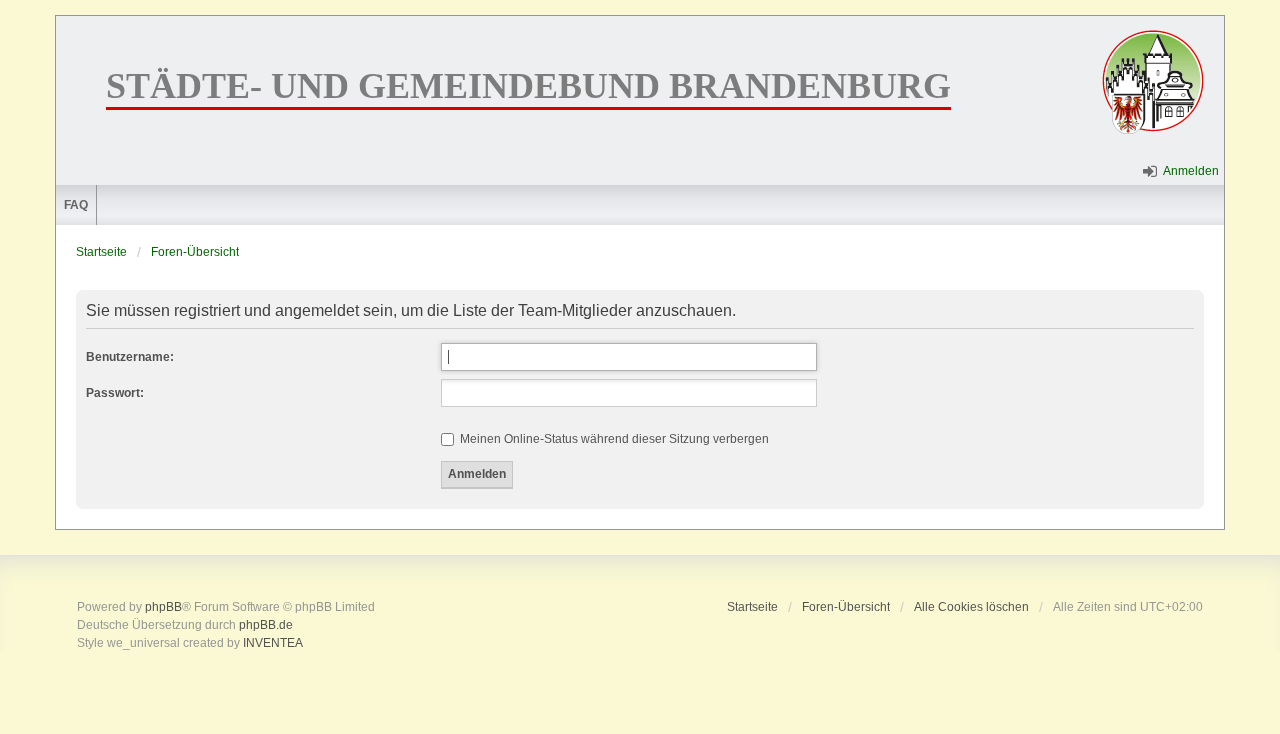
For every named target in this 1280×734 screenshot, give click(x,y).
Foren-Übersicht (195, 252)
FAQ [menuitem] (76, 205)
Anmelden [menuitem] (1191, 171)
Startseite (101, 252)
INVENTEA (273, 643)
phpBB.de (266, 625)
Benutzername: (130, 357)
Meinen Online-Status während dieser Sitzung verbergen (613, 439)
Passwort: (115, 393)
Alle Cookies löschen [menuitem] (971, 607)
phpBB (163, 607)
